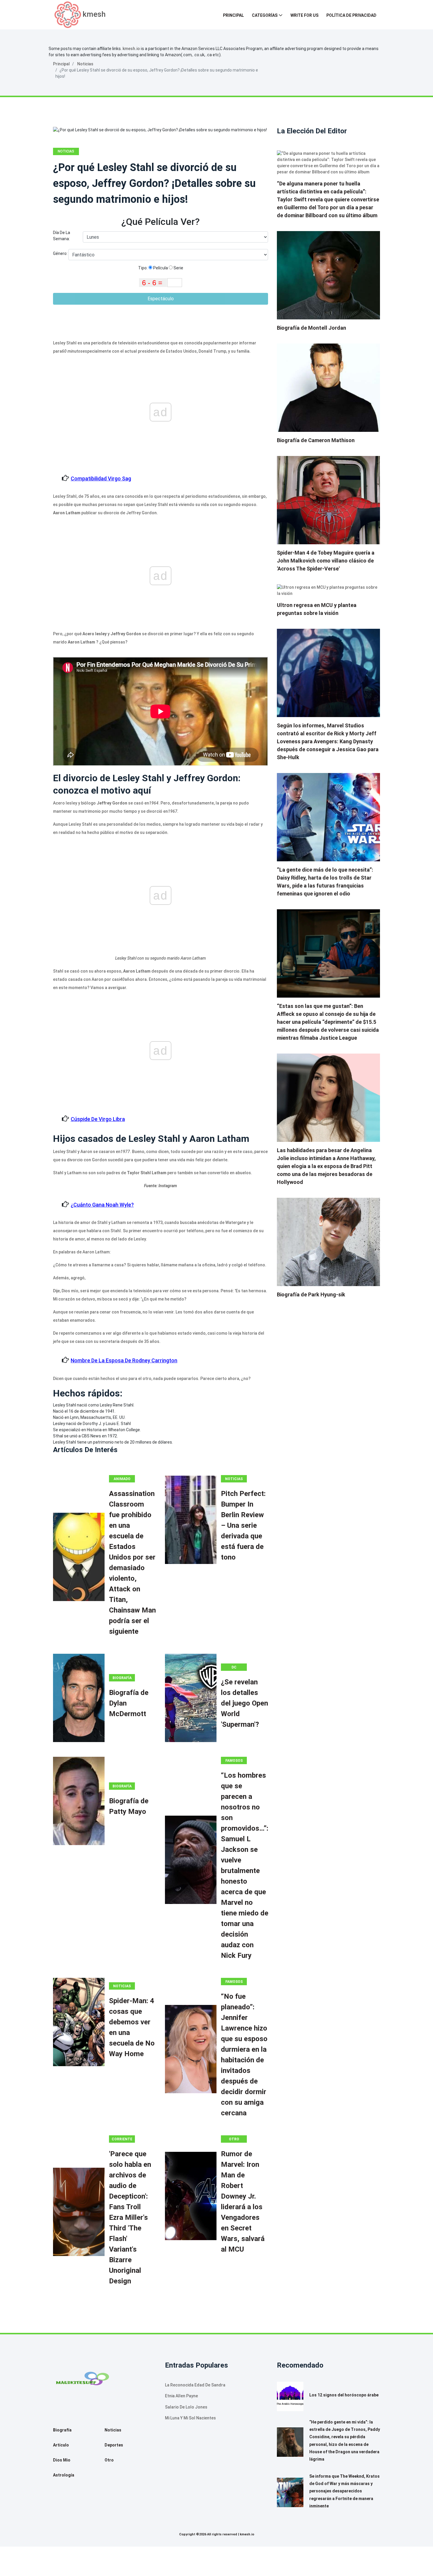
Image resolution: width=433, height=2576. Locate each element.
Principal (233, 15)
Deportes (114, 2445)
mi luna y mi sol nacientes (190, 2418)
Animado (122, 1479)
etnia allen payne (181, 2396)
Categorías (265, 15)
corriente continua (122, 2140)
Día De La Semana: (62, 236)
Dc (234, 1667)
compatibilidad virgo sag (101, 478)
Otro (234, 2139)
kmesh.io (131, 49)
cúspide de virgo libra (98, 1119)
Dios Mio (62, 2460)
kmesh (94, 14)
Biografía (122, 1678)
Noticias (85, 64)
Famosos (234, 1761)
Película (160, 268)
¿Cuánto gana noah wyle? (102, 1205)
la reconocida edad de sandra (195, 2385)
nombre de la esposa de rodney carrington (124, 1360)
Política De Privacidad (351, 15)
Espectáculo (161, 299)
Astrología (64, 2475)
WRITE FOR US (304, 15)
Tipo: (143, 268)
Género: (61, 253)
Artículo (61, 2445)
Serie (178, 268)
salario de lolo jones (186, 2407)
